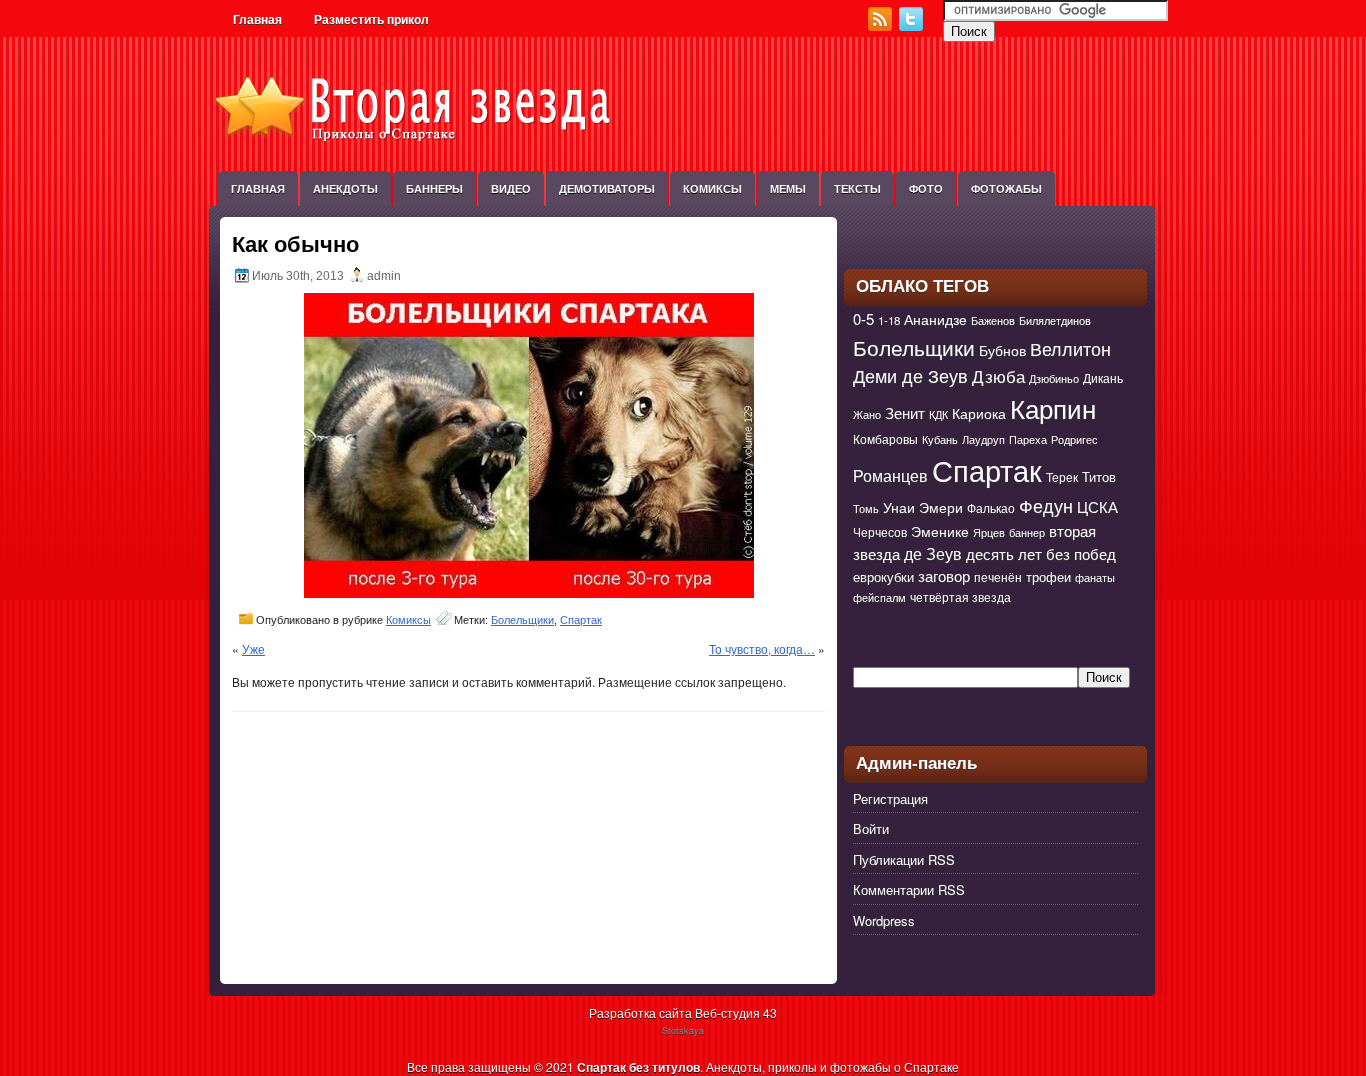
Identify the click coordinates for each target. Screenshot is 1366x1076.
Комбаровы (885, 439)
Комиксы (712, 188)
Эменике (940, 531)
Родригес (1074, 439)
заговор (944, 575)
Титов (1099, 476)
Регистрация (890, 798)
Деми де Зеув (910, 375)
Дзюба (998, 376)
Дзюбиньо (1054, 378)
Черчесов (880, 532)
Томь (866, 508)
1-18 (889, 320)
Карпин (1053, 408)
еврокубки (883, 576)
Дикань (1103, 378)
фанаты (1095, 577)
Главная (257, 20)
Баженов (993, 320)
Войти (871, 828)
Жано (867, 414)
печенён (998, 577)
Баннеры (434, 188)
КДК (938, 414)
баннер (1027, 532)
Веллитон (1070, 348)
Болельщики (522, 620)
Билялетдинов (1055, 320)
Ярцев (989, 532)
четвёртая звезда (960, 597)
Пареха (1028, 439)
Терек (1062, 477)
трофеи (1048, 576)
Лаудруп (983, 439)
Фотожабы (1006, 188)
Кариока (979, 413)
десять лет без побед (1041, 553)
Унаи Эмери (923, 507)
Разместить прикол (371, 20)
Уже (253, 648)
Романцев (890, 475)
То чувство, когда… (762, 648)
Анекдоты (345, 188)
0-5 (863, 318)
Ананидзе (935, 319)
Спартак (581, 620)
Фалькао (991, 508)
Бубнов (1002, 350)
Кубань (940, 439)
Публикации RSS (904, 859)
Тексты (857, 188)
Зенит (905, 412)
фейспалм (879, 597)
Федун (1046, 505)
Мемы (788, 188)
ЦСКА (1097, 506)
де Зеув (933, 553)
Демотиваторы (607, 188)
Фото (926, 188)
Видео (511, 188)
